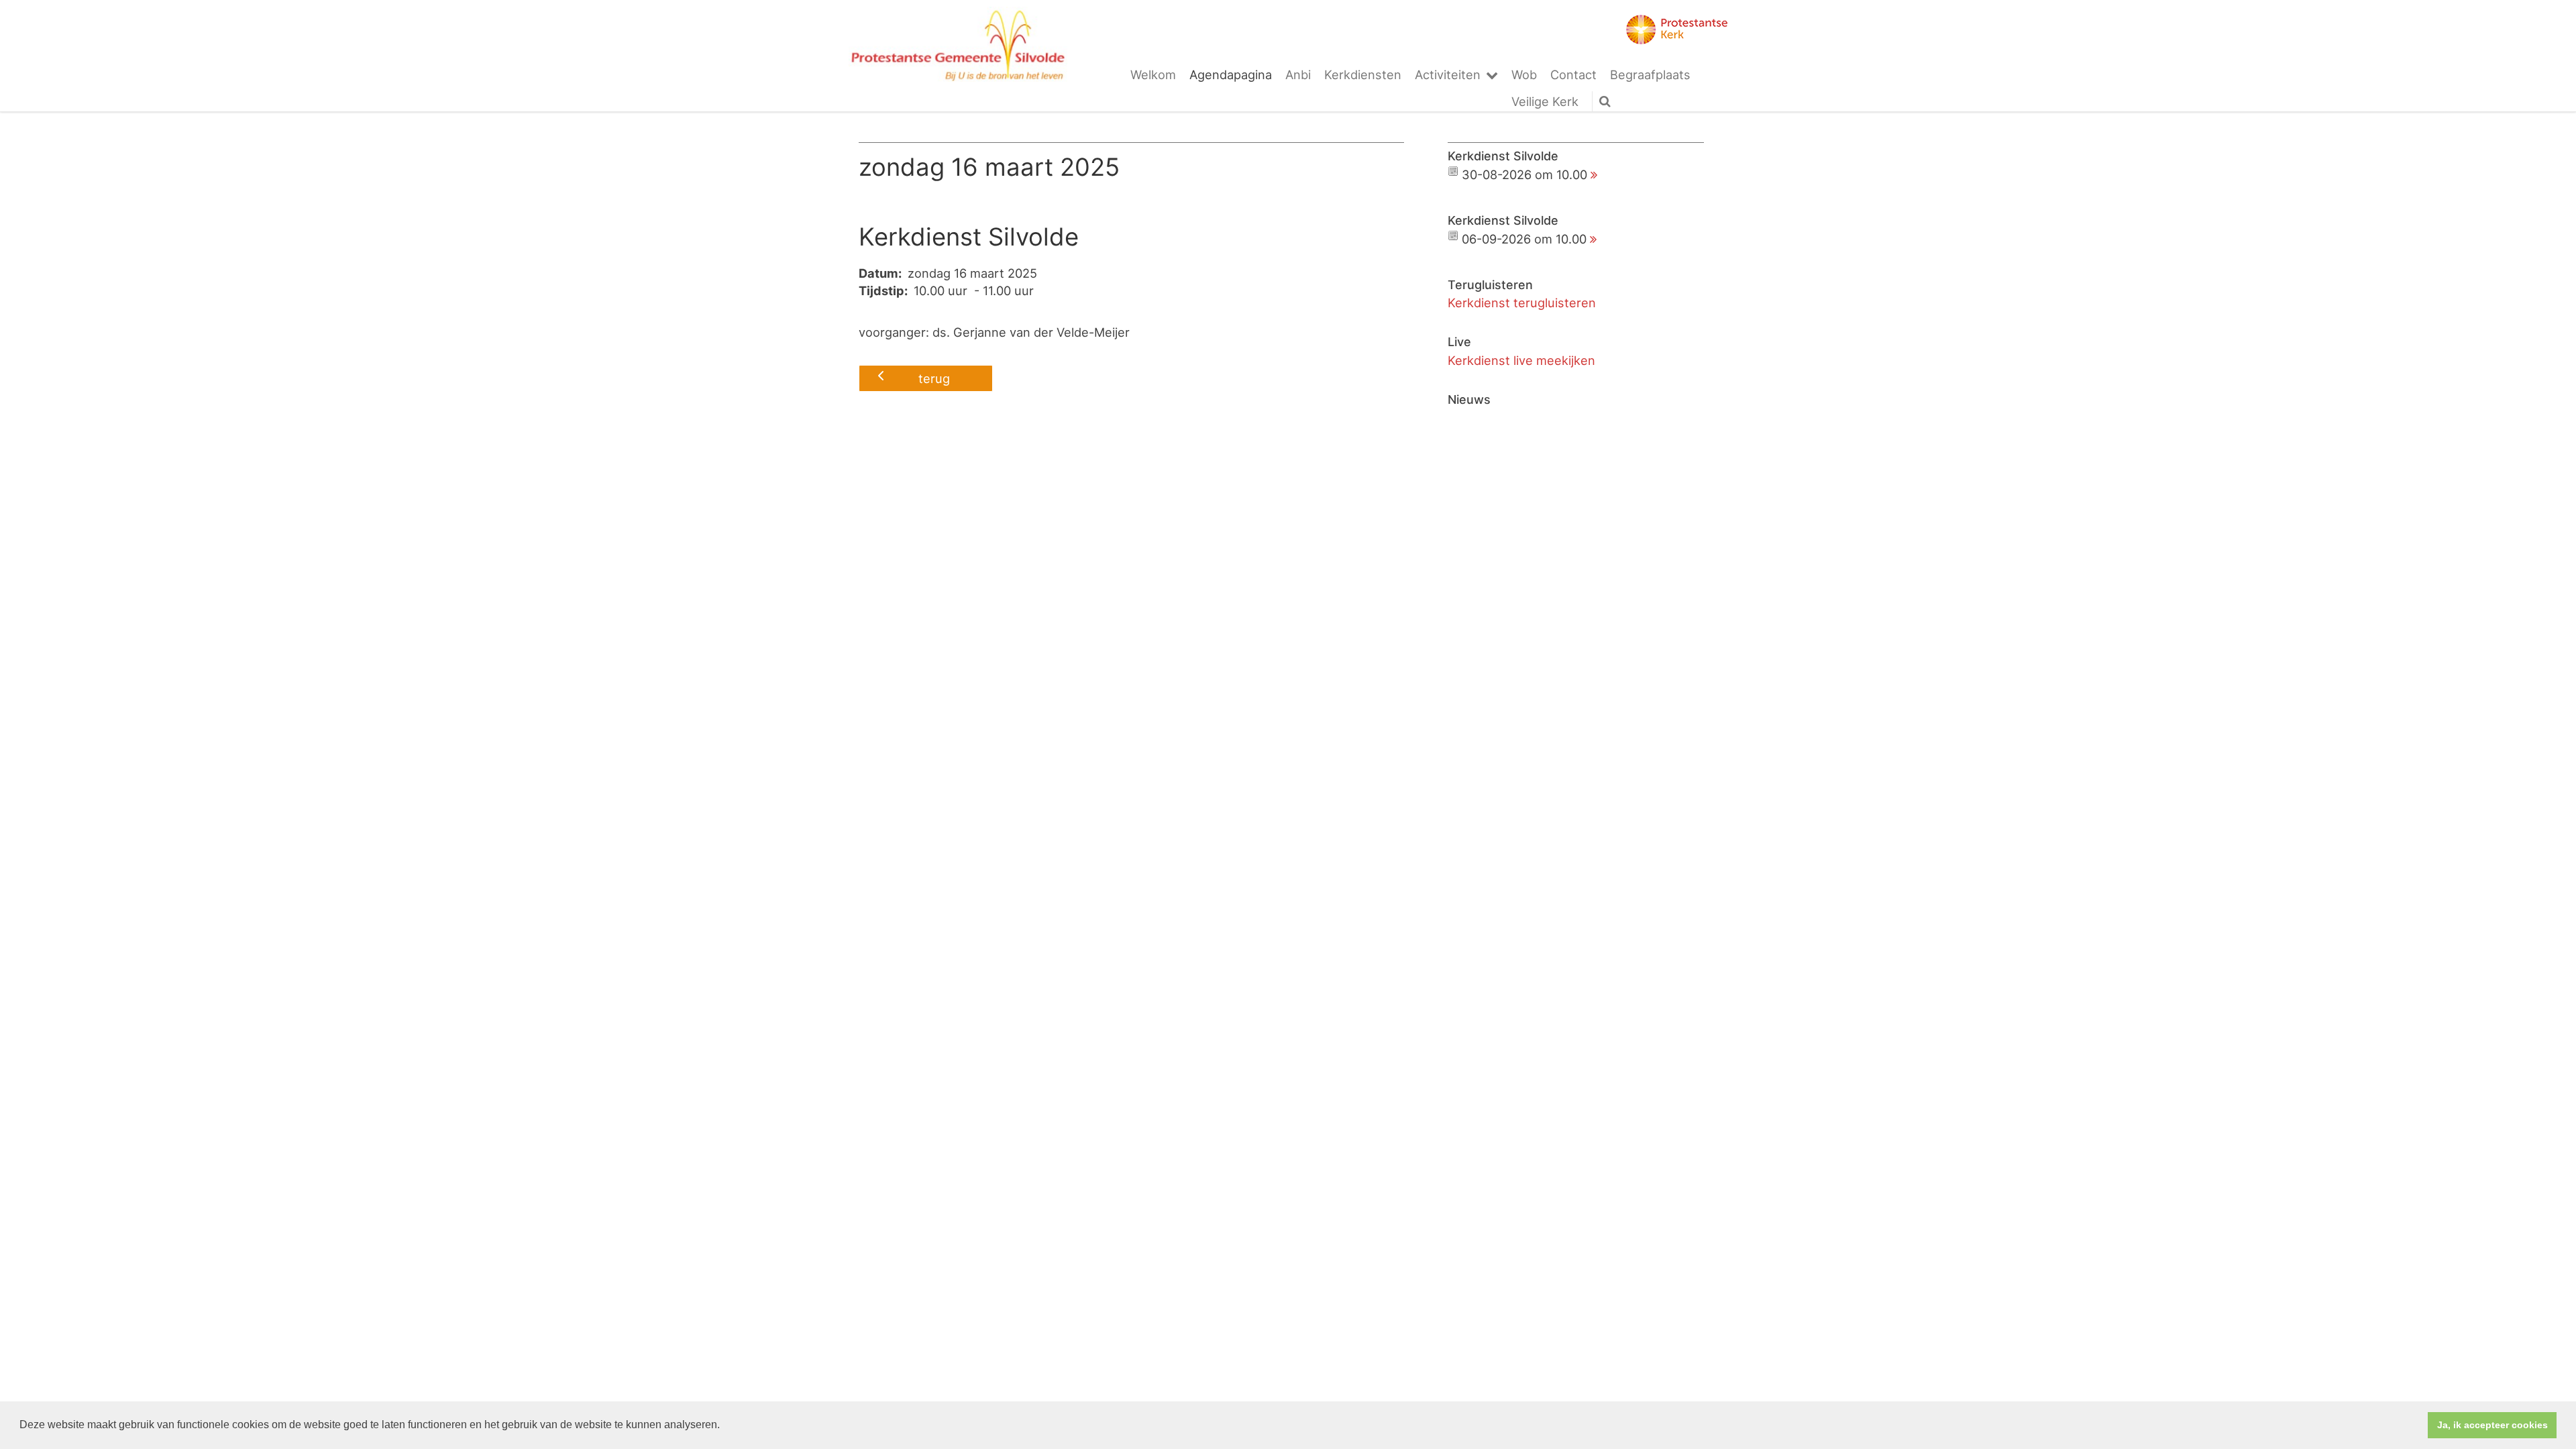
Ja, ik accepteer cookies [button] (2492, 1425)
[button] (724, 1426)
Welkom (1153, 74)
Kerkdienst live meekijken (1521, 360)
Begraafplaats (1650, 74)
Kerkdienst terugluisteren (1522, 303)
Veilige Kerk (1545, 101)
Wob (1524, 74)
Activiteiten (1448, 74)
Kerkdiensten (1363, 74)
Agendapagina (1231, 74)
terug (934, 378)
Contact (1573, 74)
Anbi (1298, 74)
